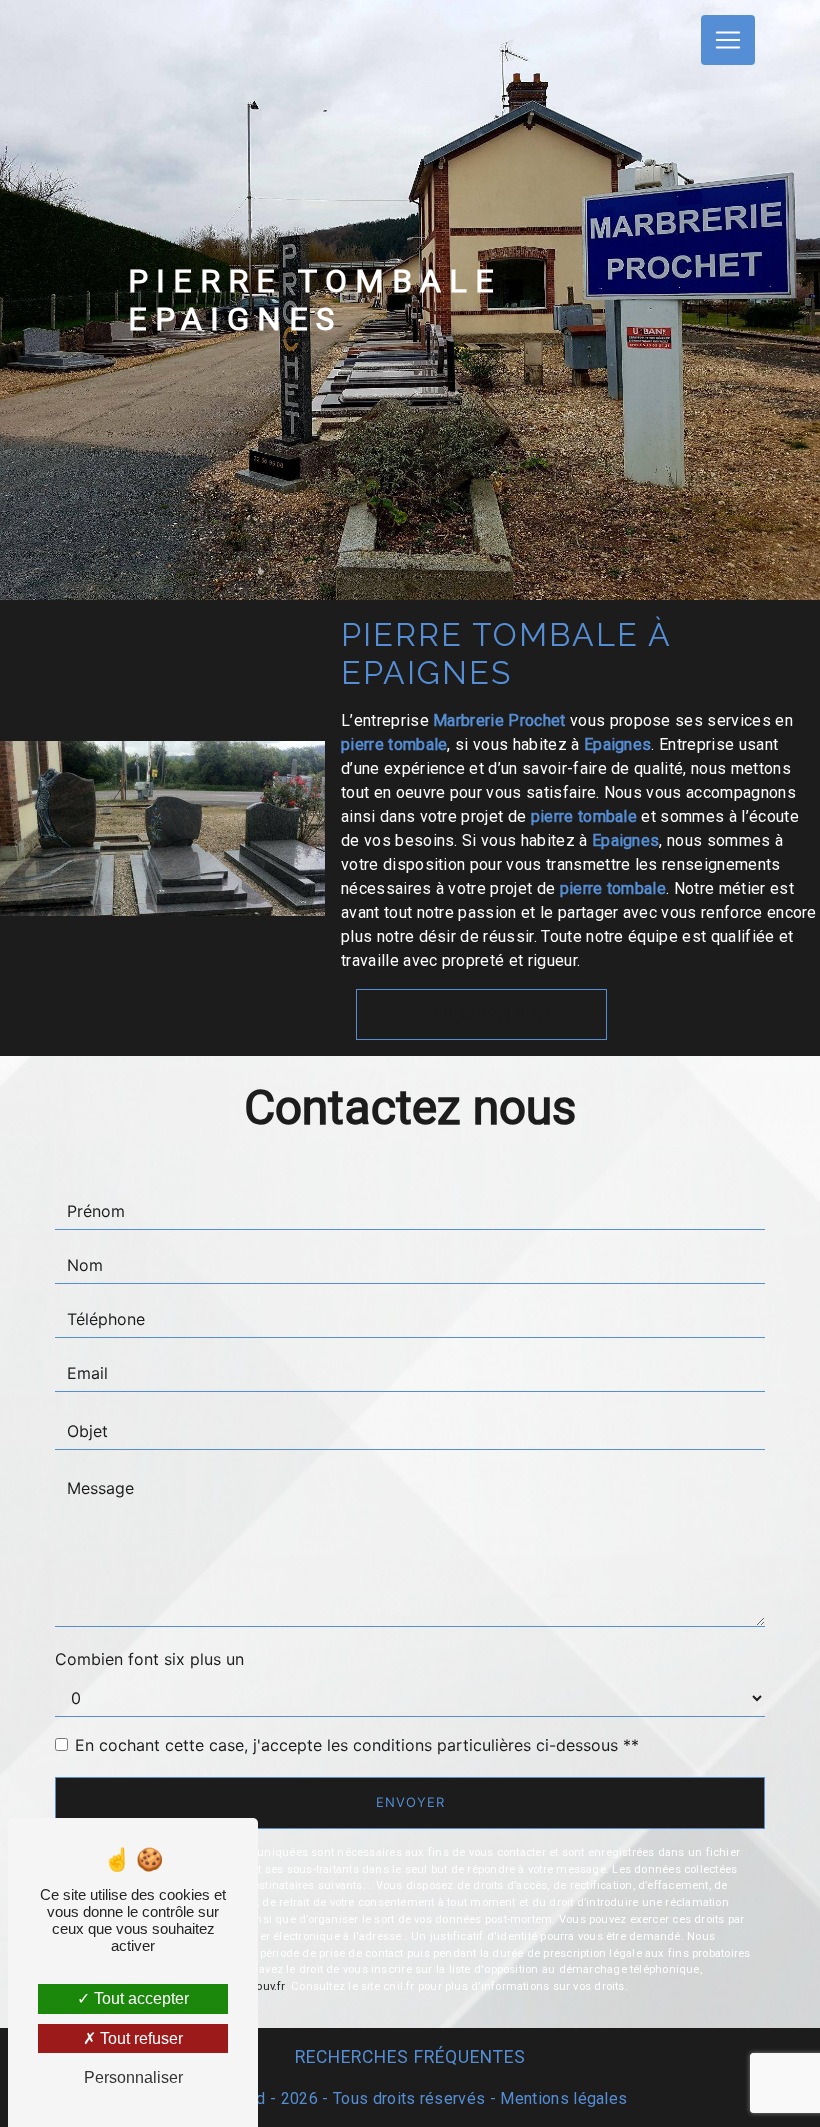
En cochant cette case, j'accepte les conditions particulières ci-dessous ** (357, 1745)
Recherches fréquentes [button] (410, 2057)
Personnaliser (133, 2077)
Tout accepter (139, 1998)
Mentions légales (561, 2098)
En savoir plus (491, 1014)
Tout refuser (139, 2038)
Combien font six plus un (149, 1659)
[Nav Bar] (728, 40)
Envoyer (410, 1802)
